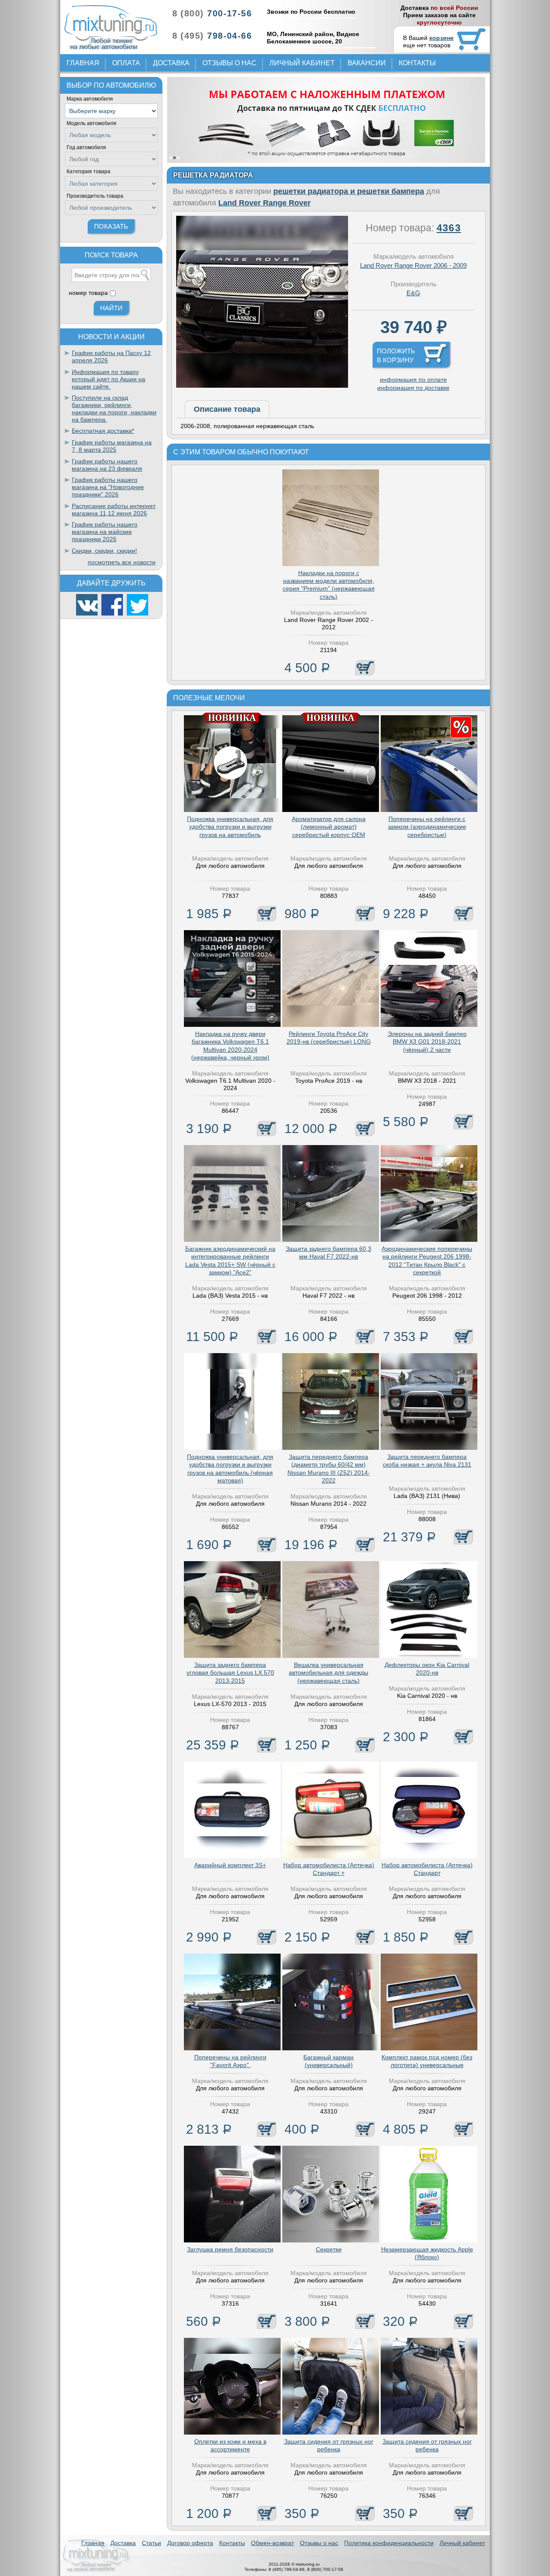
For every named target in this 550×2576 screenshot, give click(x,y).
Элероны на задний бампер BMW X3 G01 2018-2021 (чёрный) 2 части (427, 1041)
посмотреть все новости (122, 562)
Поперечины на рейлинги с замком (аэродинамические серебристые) (427, 827)
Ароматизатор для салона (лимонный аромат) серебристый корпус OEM (329, 827)
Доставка (171, 63)
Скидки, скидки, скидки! (104, 551)
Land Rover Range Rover (264, 203)
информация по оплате (413, 380)
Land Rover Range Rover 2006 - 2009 (413, 265)
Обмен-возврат (272, 2543)
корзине (442, 38)
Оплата (126, 63)
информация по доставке (413, 388)
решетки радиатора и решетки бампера (349, 191)
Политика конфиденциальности (389, 2543)
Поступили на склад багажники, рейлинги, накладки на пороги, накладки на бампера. (114, 408)
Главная (83, 63)
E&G (413, 293)
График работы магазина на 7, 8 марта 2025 (112, 446)
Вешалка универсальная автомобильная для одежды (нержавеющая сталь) (328, 1672)
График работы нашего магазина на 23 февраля (107, 465)
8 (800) (212, 13)
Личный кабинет (302, 63)
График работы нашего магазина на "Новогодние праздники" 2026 (108, 487)
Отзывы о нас (229, 63)
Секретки (329, 2249)
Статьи (151, 2543)
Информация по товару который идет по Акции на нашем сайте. (108, 379)
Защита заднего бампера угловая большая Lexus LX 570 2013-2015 (230, 1672)
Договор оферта (190, 2543)
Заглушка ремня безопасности (230, 2249)
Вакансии (367, 63)
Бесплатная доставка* (103, 431)
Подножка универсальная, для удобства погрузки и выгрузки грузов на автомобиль (230, 827)
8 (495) (212, 36)
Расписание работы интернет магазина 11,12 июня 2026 (114, 510)
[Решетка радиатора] (262, 386)
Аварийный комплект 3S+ (230, 1865)
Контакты (417, 63)
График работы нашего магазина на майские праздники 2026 (105, 532)
